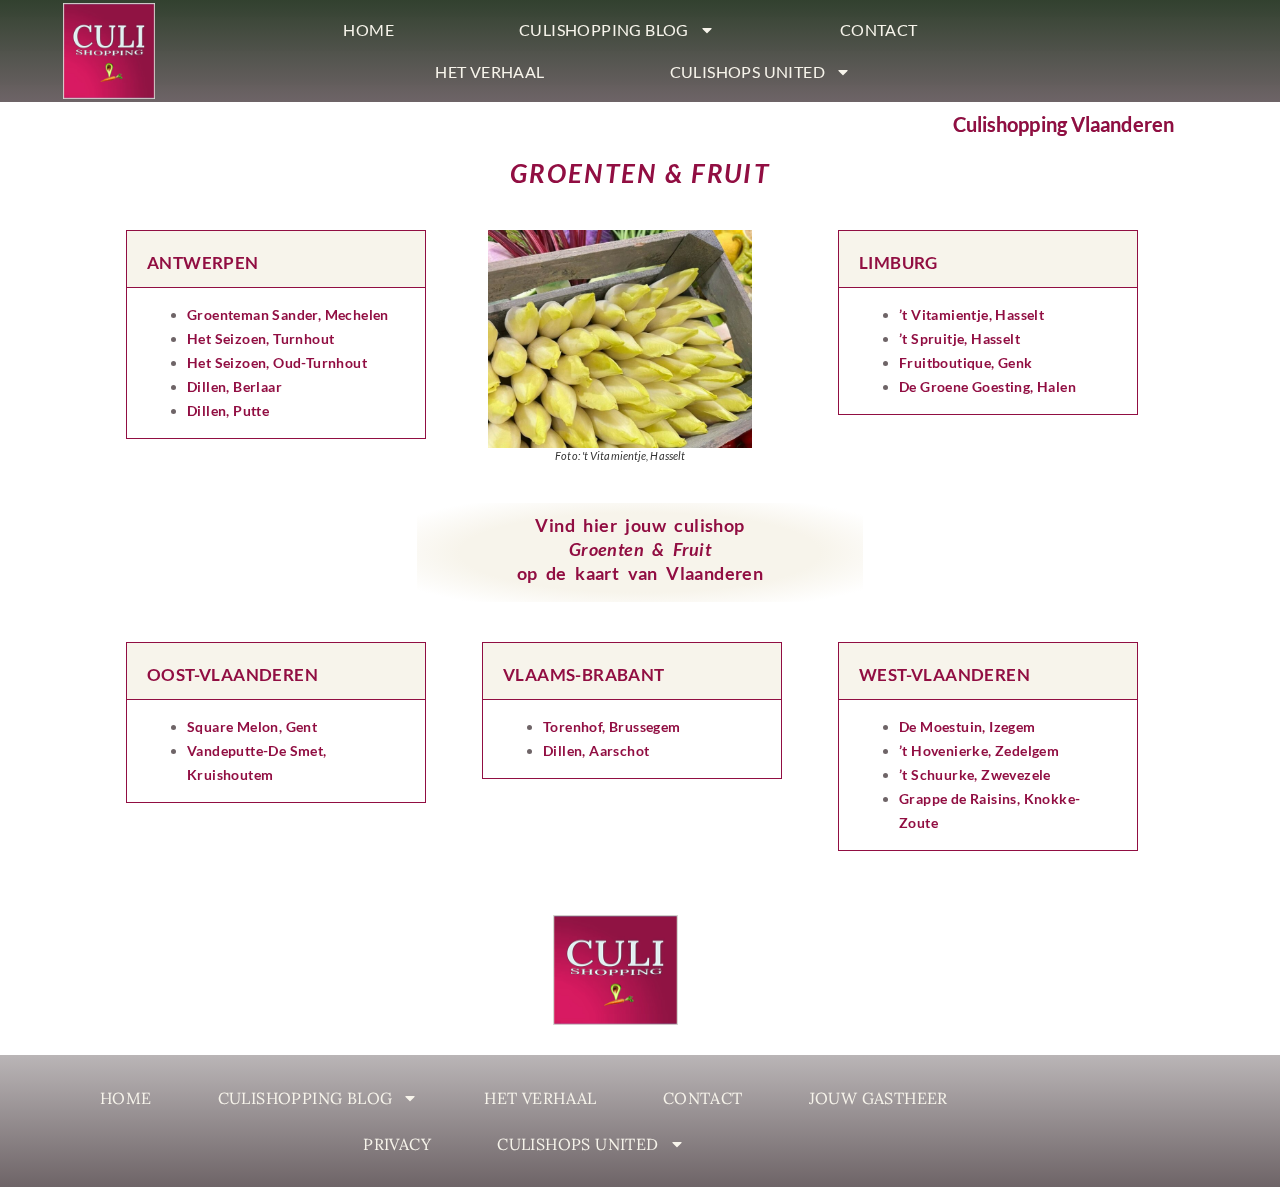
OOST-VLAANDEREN (232, 674)
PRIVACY (397, 1144)
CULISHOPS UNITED (747, 71)
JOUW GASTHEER (878, 1098)
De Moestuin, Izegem (967, 726)
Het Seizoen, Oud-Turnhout (277, 362)
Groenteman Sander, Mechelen (288, 314)
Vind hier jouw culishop (639, 525)
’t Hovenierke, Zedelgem (979, 750)
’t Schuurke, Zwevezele (975, 774)
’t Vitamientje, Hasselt (971, 314)
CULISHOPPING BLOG (604, 29)
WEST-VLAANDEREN (944, 674)
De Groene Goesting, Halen (987, 386)
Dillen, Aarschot (596, 750)
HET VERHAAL (489, 71)
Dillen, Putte (228, 410)
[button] (276, 259)
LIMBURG (898, 262)
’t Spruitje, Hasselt (959, 338)
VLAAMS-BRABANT (584, 674)
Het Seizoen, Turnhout (260, 338)
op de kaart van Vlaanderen (640, 573)
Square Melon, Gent (252, 726)
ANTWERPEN (203, 262)
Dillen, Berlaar (234, 386)
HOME (368, 29)
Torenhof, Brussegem (612, 726)
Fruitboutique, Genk (966, 362)
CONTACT (879, 29)
